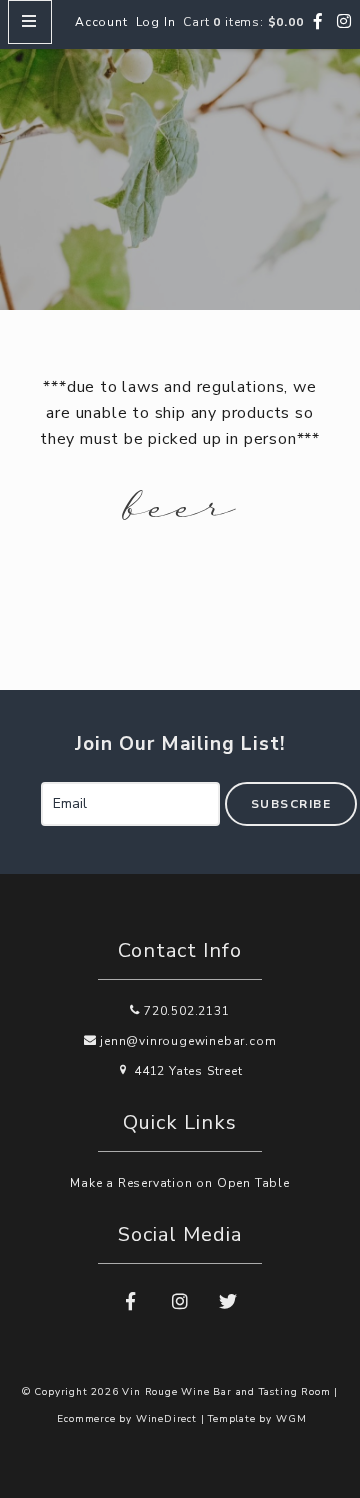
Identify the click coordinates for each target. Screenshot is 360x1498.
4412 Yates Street (186, 1071)
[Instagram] (344, 22)
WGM (291, 1419)
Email (19, 782)
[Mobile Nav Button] (30, 22)
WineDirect (166, 1419)
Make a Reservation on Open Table (180, 1183)
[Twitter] (229, 1302)
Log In (156, 22)
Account (101, 22)
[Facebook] (318, 22)
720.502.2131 (184, 1011)
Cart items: (243, 22)
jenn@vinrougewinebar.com (186, 1041)
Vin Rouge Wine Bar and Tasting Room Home (180, 171)
